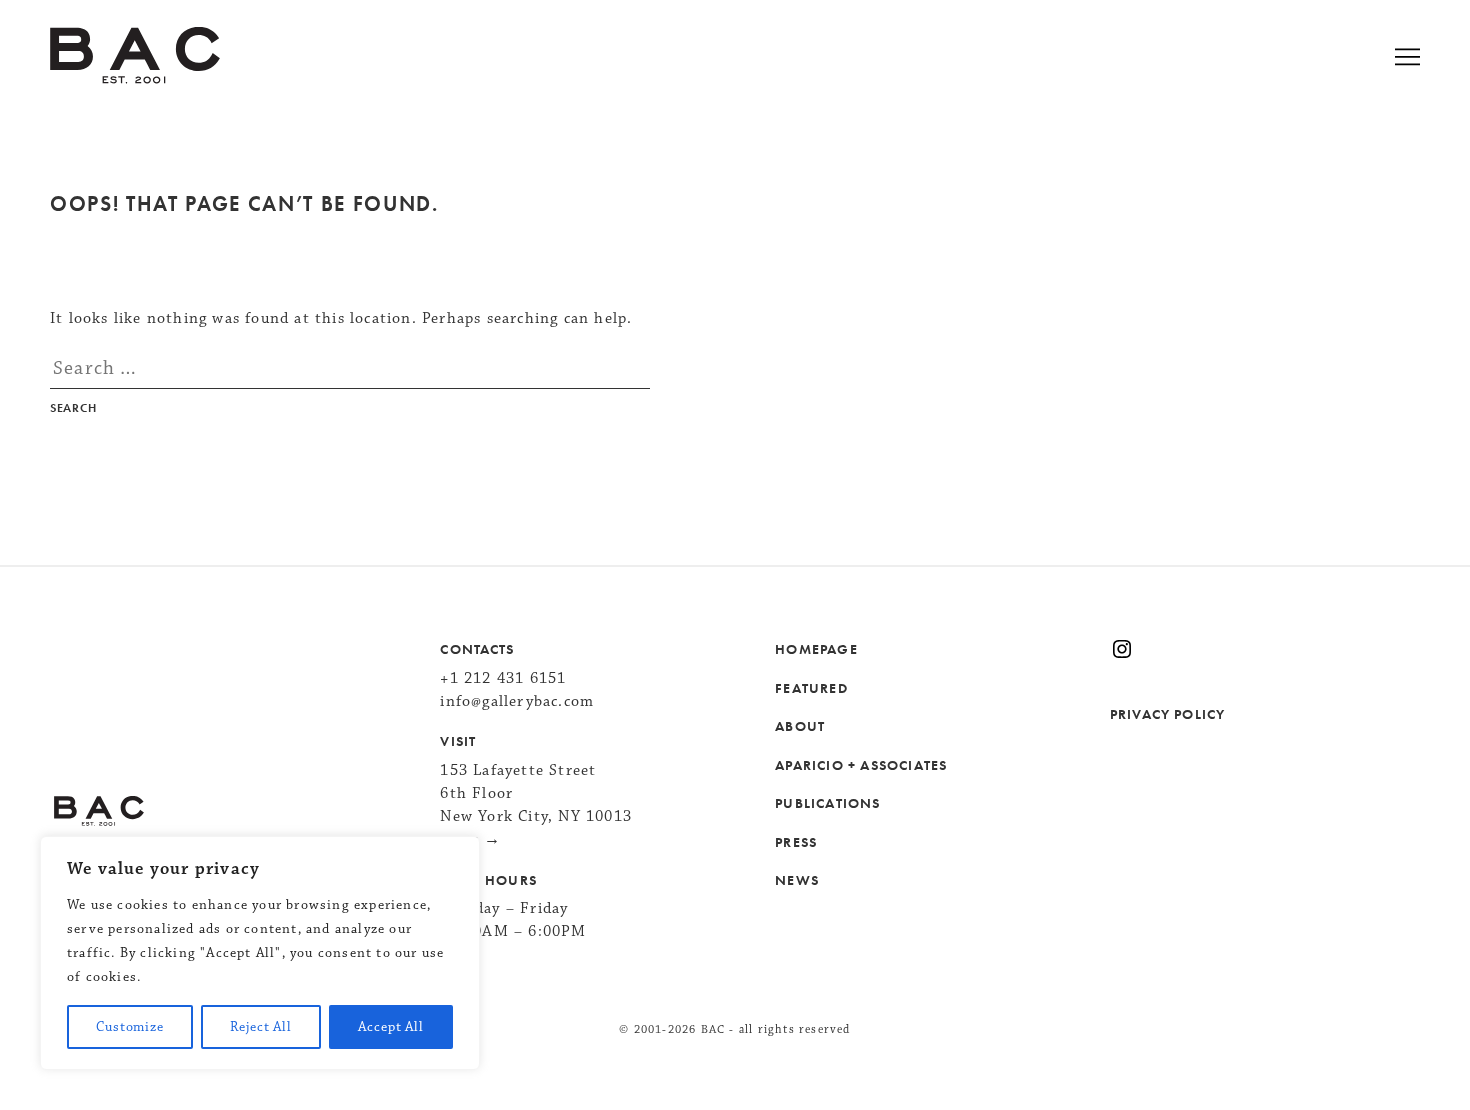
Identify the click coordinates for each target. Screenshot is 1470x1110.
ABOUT (800, 726)
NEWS (797, 880)
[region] (260, 953)
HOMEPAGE (816, 649)
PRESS (796, 842)
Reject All (260, 1027)
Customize (130, 1027)
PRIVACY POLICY (1167, 714)
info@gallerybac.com (517, 701)
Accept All (390, 1027)
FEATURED (811, 688)
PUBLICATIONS (827, 803)
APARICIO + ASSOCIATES (861, 765)
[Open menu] (1432, 60)
